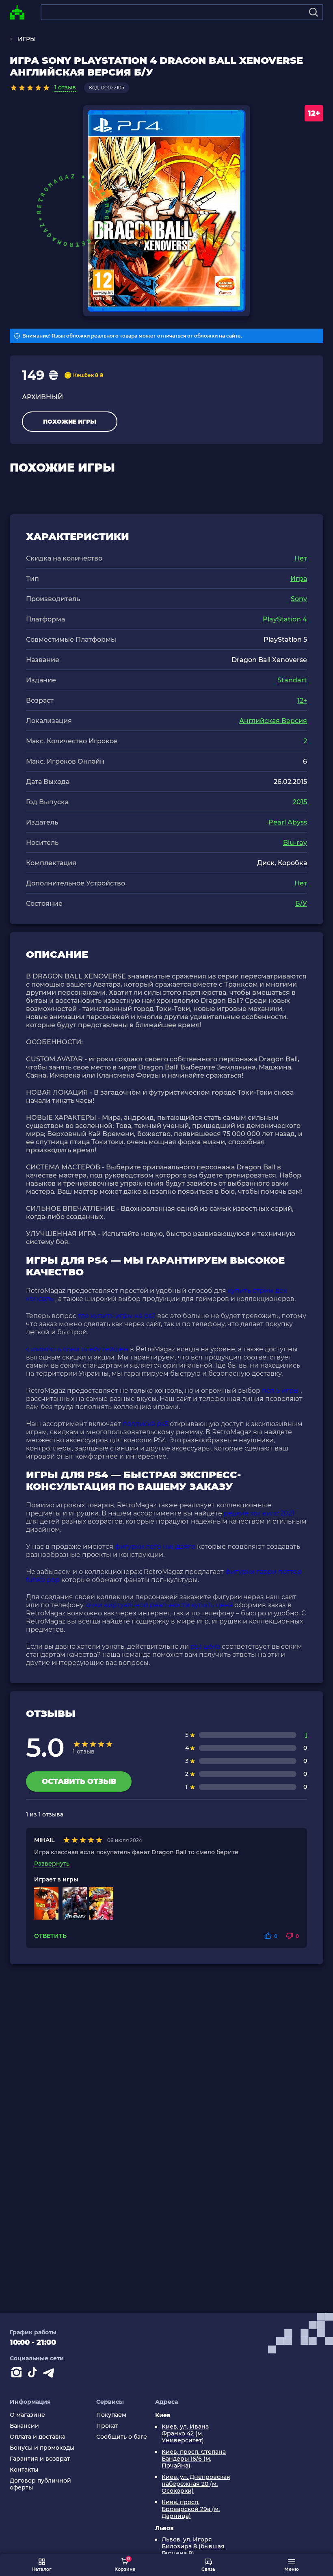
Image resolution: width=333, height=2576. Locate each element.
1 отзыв (65, 87)
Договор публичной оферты (40, 2484)
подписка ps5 (145, 1424)
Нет (301, 558)
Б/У (301, 904)
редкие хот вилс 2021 (259, 1513)
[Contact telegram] (50, 2374)
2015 (300, 802)
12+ (302, 700)
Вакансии (24, 2426)
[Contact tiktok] (34, 2374)
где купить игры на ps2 (117, 1316)
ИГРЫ (27, 39)
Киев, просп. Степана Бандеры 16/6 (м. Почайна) (194, 2459)
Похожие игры (70, 422)
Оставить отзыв (79, 1782)
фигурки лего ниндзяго (155, 1547)
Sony (299, 599)
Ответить (50, 1936)
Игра (299, 579)
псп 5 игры (280, 1391)
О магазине (27, 2415)
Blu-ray (295, 843)
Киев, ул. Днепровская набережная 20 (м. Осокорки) (196, 2484)
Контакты (24, 2470)
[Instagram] (18, 2374)
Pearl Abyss (288, 822)
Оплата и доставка (38, 2437)
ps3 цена (205, 1646)
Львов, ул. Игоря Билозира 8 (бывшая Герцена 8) (193, 2547)
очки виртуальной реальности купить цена (159, 1605)
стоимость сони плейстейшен (77, 1349)
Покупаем (111, 2415)
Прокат (107, 2426)
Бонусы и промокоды (42, 2448)
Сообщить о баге (122, 2437)
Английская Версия (273, 721)
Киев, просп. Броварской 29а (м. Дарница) (191, 2509)
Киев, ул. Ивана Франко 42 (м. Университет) (185, 2434)
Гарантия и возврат (40, 2459)
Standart (292, 680)
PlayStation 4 (285, 619)
